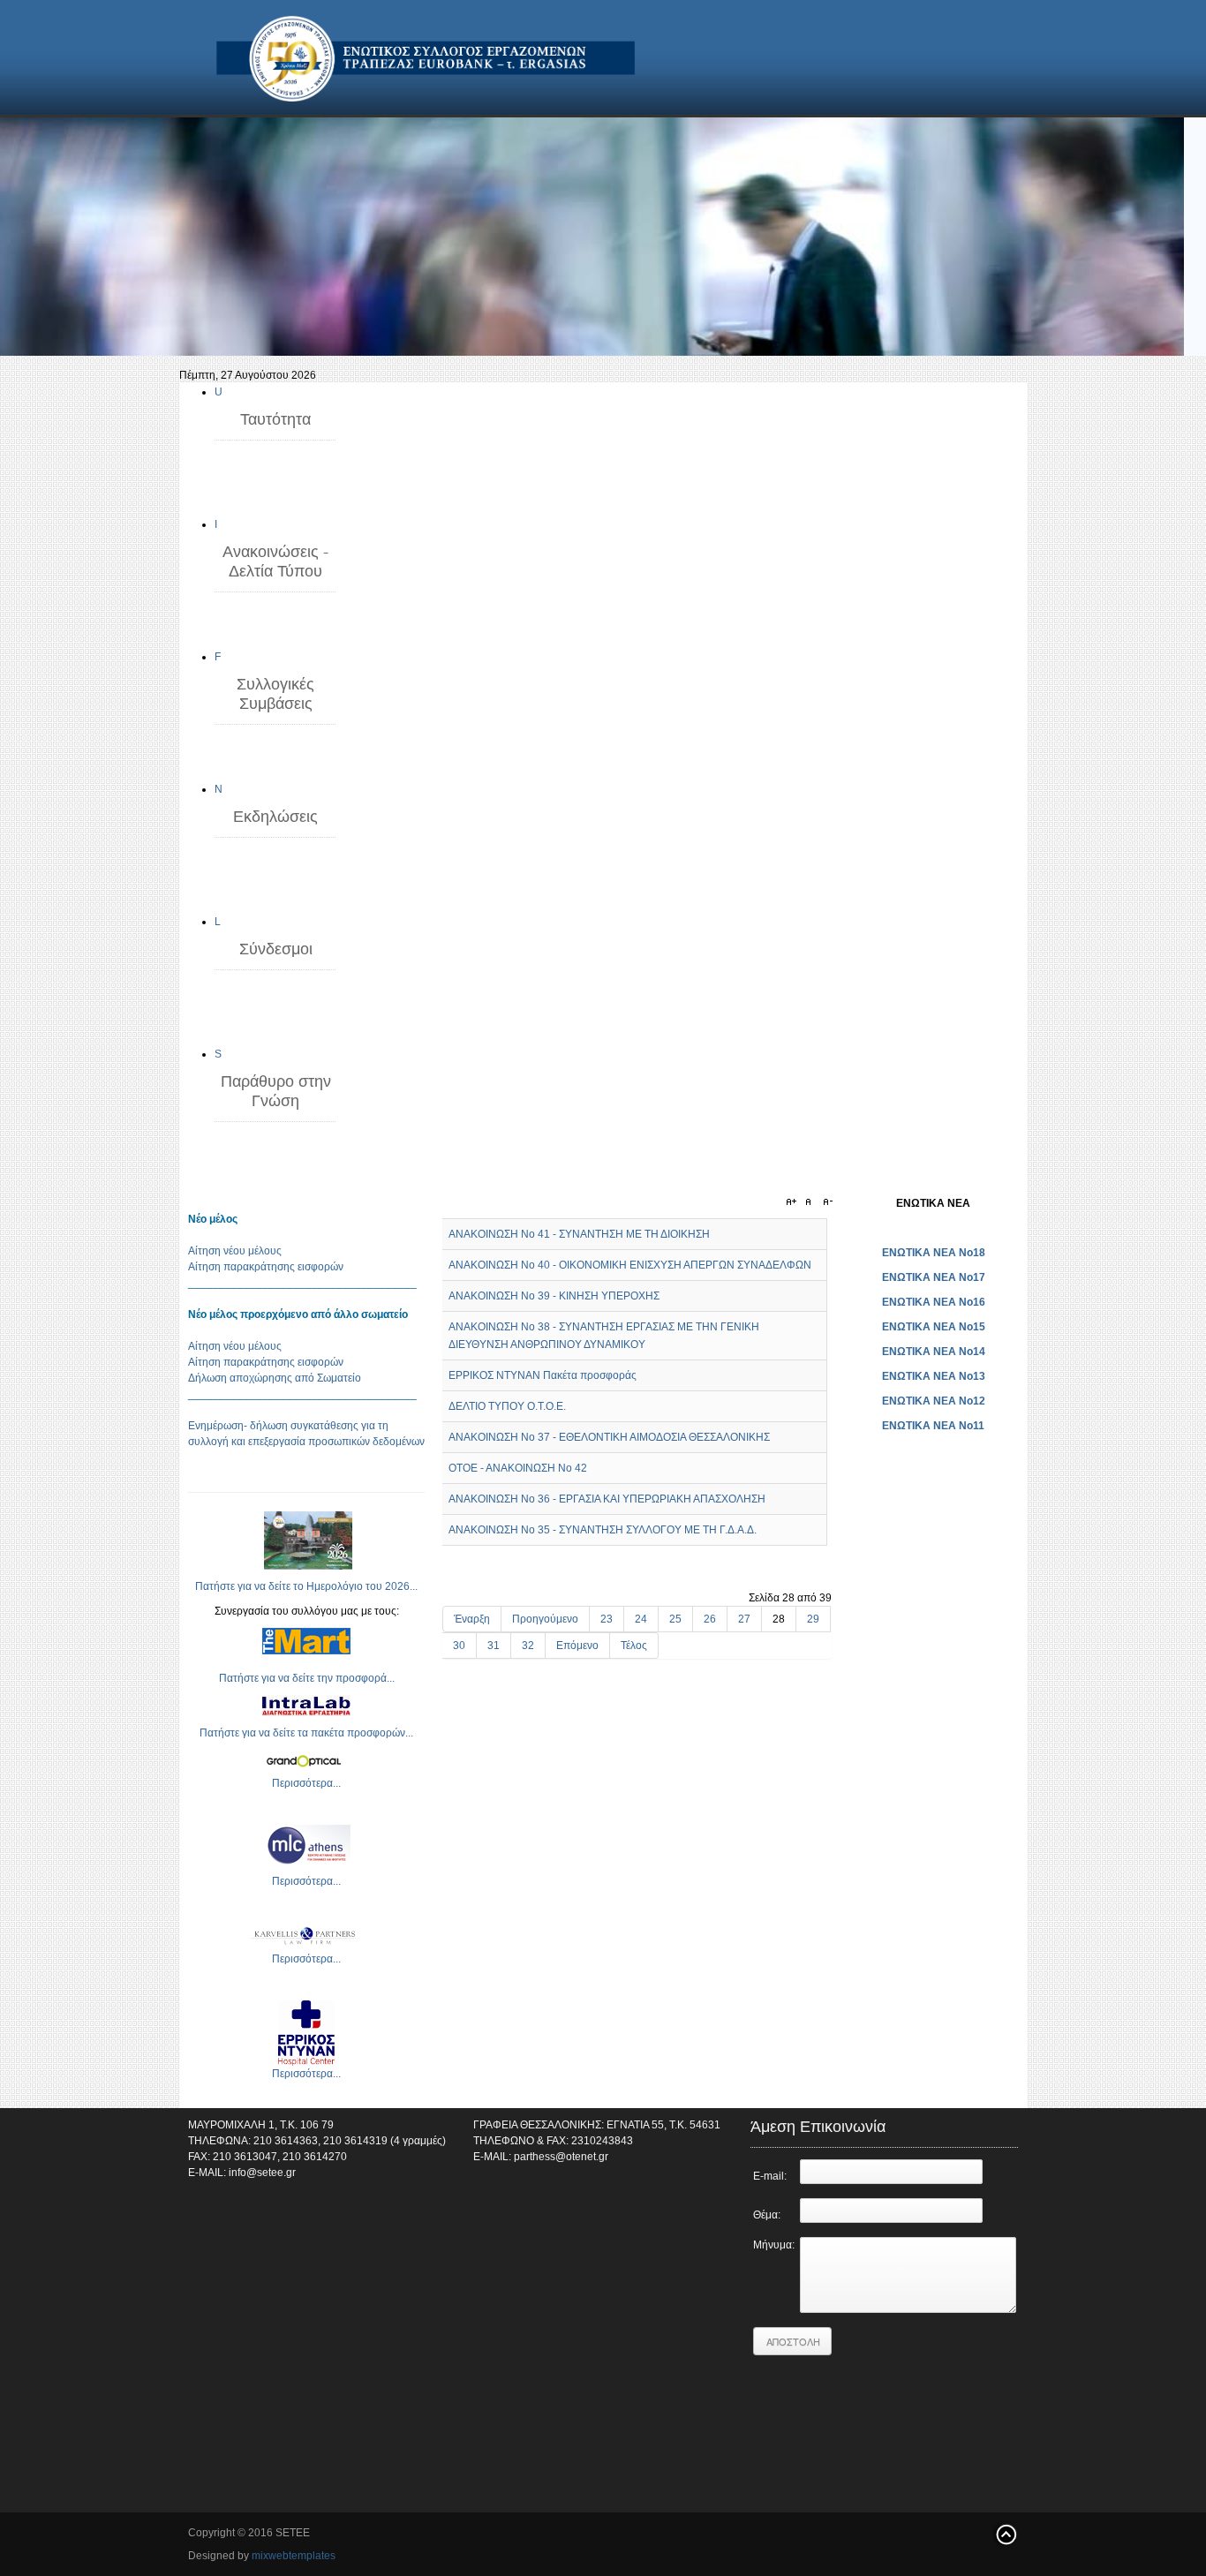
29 (813, 1619)
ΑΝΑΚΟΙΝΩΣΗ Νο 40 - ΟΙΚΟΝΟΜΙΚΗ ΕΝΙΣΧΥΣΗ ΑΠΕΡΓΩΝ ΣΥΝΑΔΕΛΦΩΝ (630, 1265)
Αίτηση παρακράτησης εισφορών (266, 1267)
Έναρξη (472, 1619)
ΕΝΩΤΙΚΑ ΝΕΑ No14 (934, 1352)
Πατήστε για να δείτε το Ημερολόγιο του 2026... (306, 1586)
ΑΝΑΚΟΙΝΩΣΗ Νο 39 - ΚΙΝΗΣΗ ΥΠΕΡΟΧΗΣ (554, 1296)
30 (459, 1646)
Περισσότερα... (306, 1783)
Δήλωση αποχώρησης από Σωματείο (275, 1378)
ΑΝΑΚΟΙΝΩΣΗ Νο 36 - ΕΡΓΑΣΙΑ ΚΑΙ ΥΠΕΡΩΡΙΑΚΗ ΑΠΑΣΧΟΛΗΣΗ (607, 1499)
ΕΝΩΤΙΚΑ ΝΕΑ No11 (933, 1426)
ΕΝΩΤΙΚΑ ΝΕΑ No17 (934, 1277)
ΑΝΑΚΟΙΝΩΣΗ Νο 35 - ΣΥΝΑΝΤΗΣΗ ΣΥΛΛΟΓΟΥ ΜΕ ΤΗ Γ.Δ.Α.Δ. (603, 1530)
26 (710, 1619)
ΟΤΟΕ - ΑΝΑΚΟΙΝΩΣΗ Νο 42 (518, 1468)
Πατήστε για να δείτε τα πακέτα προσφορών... (306, 1733)
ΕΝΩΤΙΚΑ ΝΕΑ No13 (934, 1376)
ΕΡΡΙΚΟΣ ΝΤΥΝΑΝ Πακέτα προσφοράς (543, 1375)
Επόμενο (577, 1646)
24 (641, 1619)
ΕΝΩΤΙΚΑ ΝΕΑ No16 (934, 1302)
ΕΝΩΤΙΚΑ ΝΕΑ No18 (934, 1253)
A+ (794, 1202)
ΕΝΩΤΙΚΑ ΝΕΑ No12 (934, 1401)
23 (607, 1619)
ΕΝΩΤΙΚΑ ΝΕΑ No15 (934, 1327)
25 (675, 1619)
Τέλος (634, 1646)
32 (528, 1646)
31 (494, 1646)
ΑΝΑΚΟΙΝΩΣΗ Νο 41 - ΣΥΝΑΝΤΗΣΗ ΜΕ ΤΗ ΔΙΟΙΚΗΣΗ (579, 1234)
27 (744, 1619)
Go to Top (1005, 2535)
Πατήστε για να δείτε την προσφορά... (307, 1678)
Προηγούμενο (545, 1619)
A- (825, 1202)
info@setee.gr (262, 2173)
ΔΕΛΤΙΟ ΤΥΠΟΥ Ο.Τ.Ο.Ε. (507, 1406)
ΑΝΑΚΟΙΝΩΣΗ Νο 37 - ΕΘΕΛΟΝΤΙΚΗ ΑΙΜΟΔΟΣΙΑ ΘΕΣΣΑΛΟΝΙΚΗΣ (609, 1437)
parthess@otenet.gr (561, 2157)
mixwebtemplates (294, 2556)
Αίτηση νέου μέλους (235, 1251)
